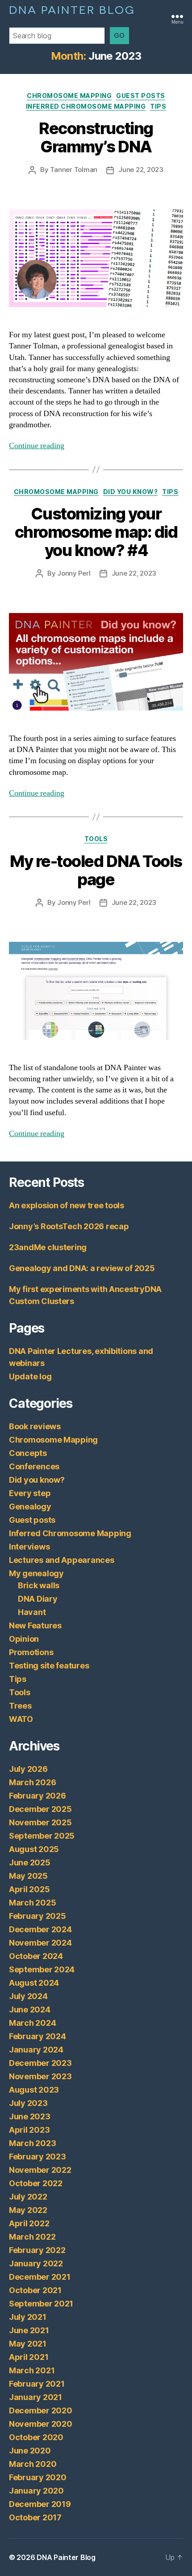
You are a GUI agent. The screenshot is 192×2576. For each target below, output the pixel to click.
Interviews (29, 1547)
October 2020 (36, 2437)
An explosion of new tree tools (67, 1205)
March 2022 (32, 2237)
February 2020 (38, 2477)
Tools (96, 839)
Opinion (24, 1639)
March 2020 (33, 2464)
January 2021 (35, 2397)
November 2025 (40, 1822)
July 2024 (28, 1996)
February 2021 (37, 2384)
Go (119, 35)
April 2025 (29, 1889)
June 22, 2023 (141, 170)
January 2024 (36, 2050)
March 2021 (32, 2370)
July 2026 (28, 1769)
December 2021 (40, 2277)
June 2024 (30, 2010)
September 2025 (42, 1836)
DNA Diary (38, 1599)
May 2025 (28, 1876)
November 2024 (40, 1943)
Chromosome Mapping (69, 96)
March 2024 (32, 2023)
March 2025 (32, 1903)
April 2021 (29, 2357)
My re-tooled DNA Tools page (96, 870)
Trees (20, 1706)
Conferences (34, 1466)
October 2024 (36, 1956)
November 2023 (40, 2076)
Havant (32, 1612)
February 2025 (38, 1916)
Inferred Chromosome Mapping (86, 106)
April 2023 (29, 2130)
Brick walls (39, 1585)
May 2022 (28, 2210)
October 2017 (35, 2517)
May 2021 (28, 2344)
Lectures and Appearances (62, 1560)
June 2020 (30, 2451)
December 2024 (40, 1929)
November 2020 (41, 2424)
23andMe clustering (48, 1247)
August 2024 (34, 1983)
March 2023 (32, 2143)
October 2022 (36, 2183)
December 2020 (41, 2410)
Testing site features (49, 1666)
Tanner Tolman (74, 170)
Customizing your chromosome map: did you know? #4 (96, 532)
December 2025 (40, 1809)
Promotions (31, 1652)
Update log (30, 1376)
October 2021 (35, 2290)
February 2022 (37, 2250)
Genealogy (30, 1507)
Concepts (28, 1453)
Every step (30, 1493)
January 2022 (36, 2263)
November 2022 (40, 2170)
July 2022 (28, 2197)
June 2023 (30, 2116)
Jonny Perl (74, 573)
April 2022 (29, 2223)
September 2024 (42, 1969)
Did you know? (131, 492)
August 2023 (34, 2090)
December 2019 (40, 2504)
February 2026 (38, 1796)
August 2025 (34, 1849)
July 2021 (28, 2317)
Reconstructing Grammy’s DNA (96, 137)
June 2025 (30, 1862)
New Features (35, 1625)
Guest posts (141, 96)
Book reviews (35, 1426)
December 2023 (40, 2063)
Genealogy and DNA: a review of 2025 (82, 1268)
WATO (21, 1719)
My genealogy (36, 1573)
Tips (158, 106)
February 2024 (38, 2036)
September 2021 (41, 2304)
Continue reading (37, 446)
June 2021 (29, 2330)
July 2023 (28, 2103)
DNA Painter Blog (72, 9)
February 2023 (38, 2157)
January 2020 (36, 2491)
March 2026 (32, 1782)
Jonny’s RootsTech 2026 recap (69, 1226)
